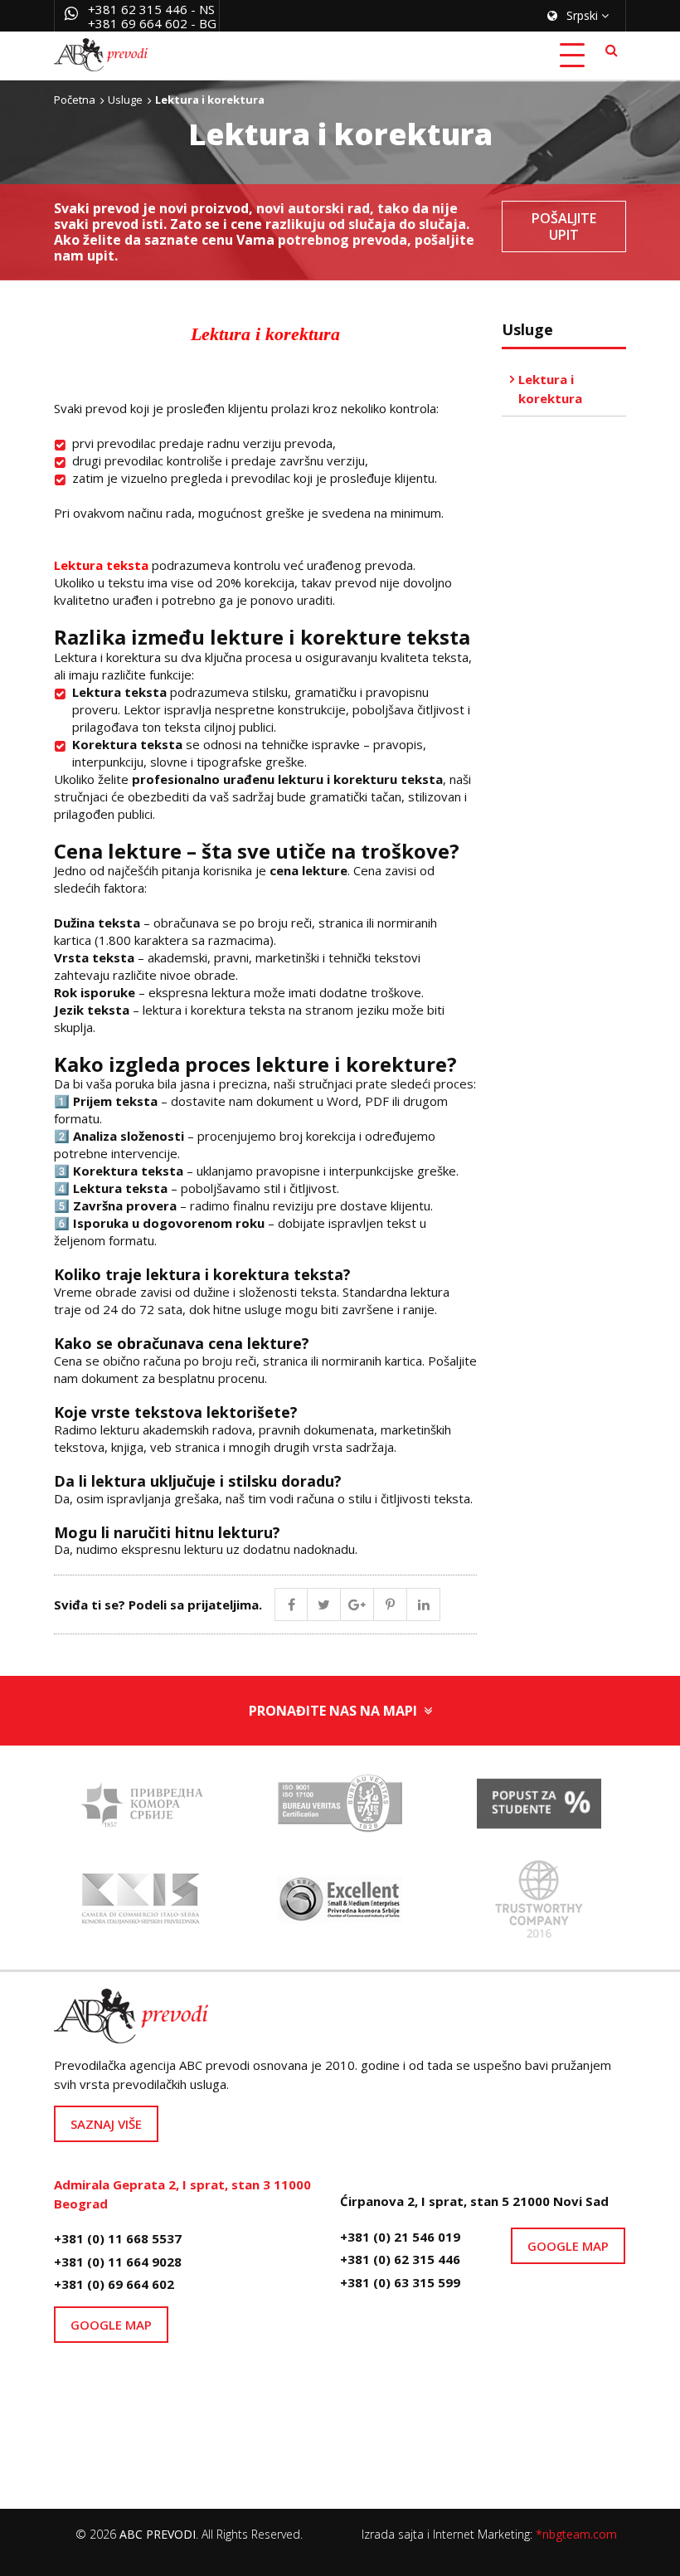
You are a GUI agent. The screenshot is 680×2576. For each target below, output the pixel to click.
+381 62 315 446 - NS (151, 9)
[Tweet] (324, 1605)
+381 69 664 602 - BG (152, 23)
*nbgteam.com (576, 2534)
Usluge (125, 100)
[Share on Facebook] (291, 1605)
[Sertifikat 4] (340, 1904)
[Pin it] (391, 1605)
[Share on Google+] (357, 1605)
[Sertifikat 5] (141, 1809)
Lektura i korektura (550, 389)
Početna (75, 100)
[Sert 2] (539, 1904)
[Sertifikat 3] (141, 1904)
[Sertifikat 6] (539, 1809)
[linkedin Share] (424, 1605)
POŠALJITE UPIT (564, 226)
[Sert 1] (340, 1809)
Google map (111, 2325)
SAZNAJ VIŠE (106, 2124)
